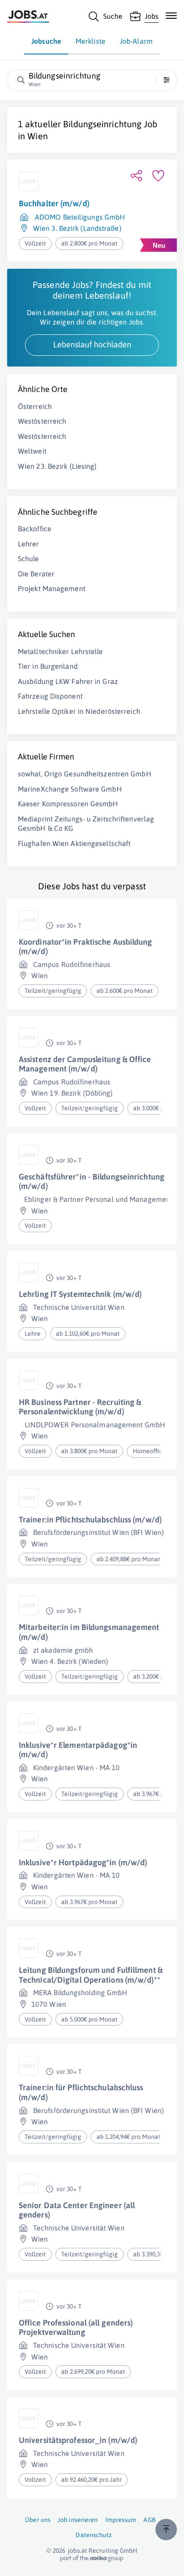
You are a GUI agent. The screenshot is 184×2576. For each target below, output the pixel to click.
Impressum (121, 2520)
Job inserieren (78, 2520)
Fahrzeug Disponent (50, 696)
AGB (149, 2520)
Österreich (35, 406)
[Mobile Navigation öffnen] (171, 16)
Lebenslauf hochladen (92, 344)
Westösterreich (42, 421)
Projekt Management (52, 588)
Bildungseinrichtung (102, 124)
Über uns (38, 2520)
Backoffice (35, 529)
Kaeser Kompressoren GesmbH (68, 804)
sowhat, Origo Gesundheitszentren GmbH (85, 774)
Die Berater (36, 574)
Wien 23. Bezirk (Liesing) (57, 466)
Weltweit (32, 451)
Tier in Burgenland (48, 666)
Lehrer (29, 544)
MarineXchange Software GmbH (70, 789)
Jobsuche (46, 41)
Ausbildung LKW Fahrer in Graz (68, 681)
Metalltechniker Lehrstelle (61, 651)
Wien (37, 136)
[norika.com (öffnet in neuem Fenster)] (92, 2559)
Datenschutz (94, 2535)
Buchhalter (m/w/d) (54, 203)
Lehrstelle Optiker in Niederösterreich (79, 711)
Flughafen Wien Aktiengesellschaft (74, 843)
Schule (29, 559)
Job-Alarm (136, 41)
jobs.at (77, 2551)
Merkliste (90, 41)
